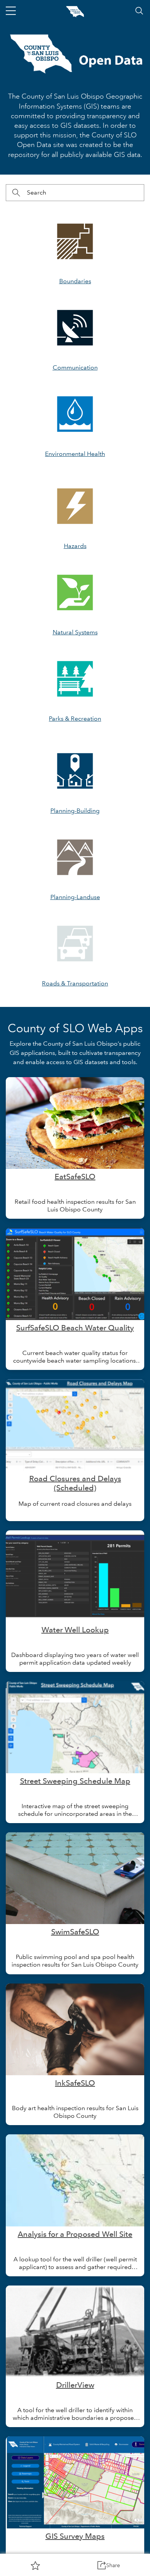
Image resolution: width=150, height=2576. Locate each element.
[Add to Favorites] (35, 2565)
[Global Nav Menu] (11, 11)
